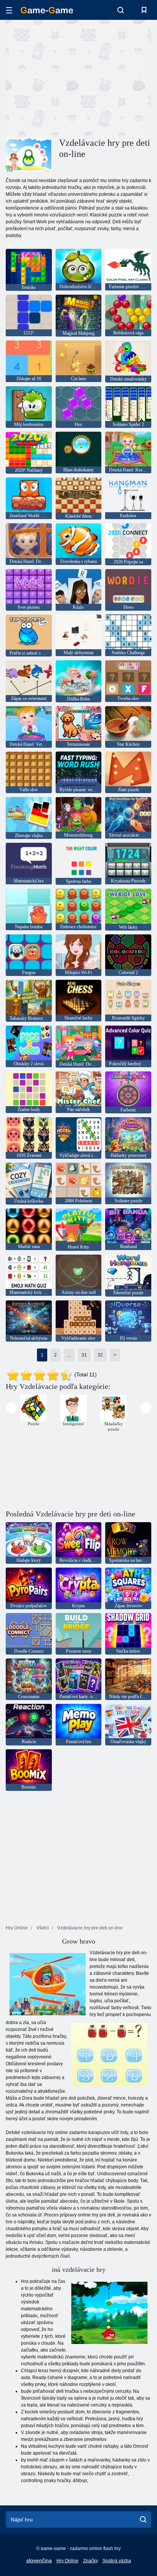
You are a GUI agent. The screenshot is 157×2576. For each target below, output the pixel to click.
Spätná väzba (117, 2561)
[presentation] (11, 1408)
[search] (143, 2520)
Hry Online (67, 2561)
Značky (91, 2561)
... (69, 1355)
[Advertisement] (70, 77)
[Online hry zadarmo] (47, 10)
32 (100, 1355)
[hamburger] (9, 10)
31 (84, 1355)
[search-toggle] (121, 10)
